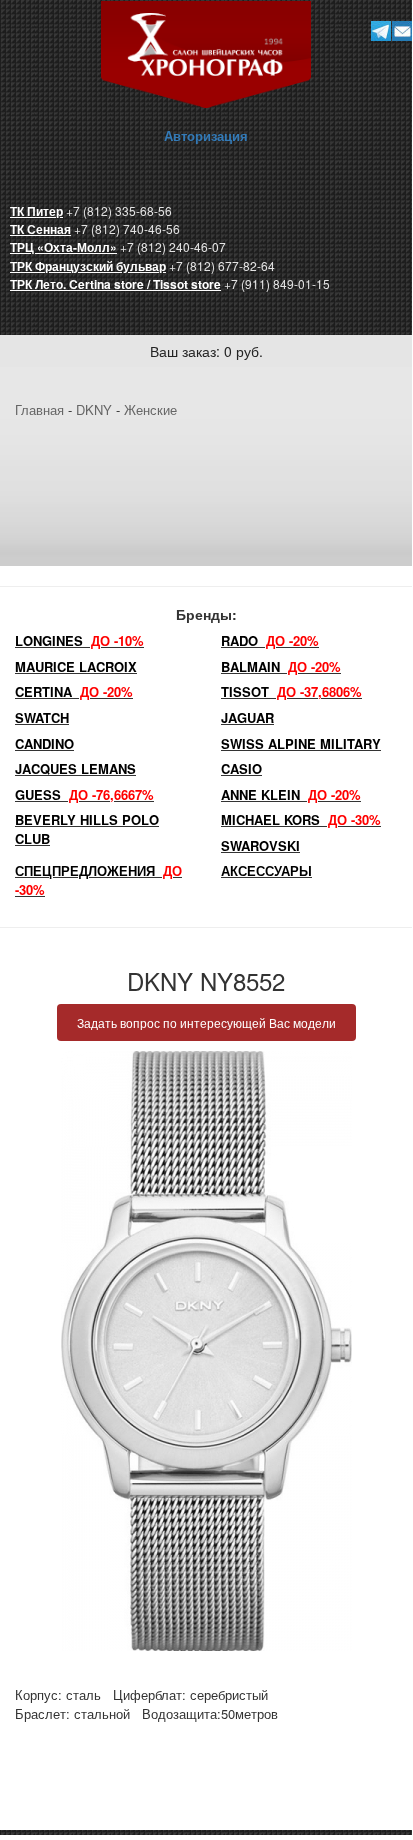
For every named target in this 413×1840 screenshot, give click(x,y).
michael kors (301, 819)
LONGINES (79, 640)
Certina (74, 691)
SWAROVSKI (260, 845)
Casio (241, 768)
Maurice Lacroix (76, 666)
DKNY (94, 409)
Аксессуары (266, 870)
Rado (270, 640)
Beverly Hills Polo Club (87, 829)
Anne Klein (291, 794)
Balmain (281, 666)
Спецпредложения (98, 880)
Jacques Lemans (75, 768)
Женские (150, 409)
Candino (44, 743)
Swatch (42, 717)
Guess (84, 794)
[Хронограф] (206, 52)
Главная (39, 409)
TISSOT (291, 691)
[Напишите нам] (402, 30)
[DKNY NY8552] (206, 1351)
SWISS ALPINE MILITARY (301, 743)
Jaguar (247, 717)
